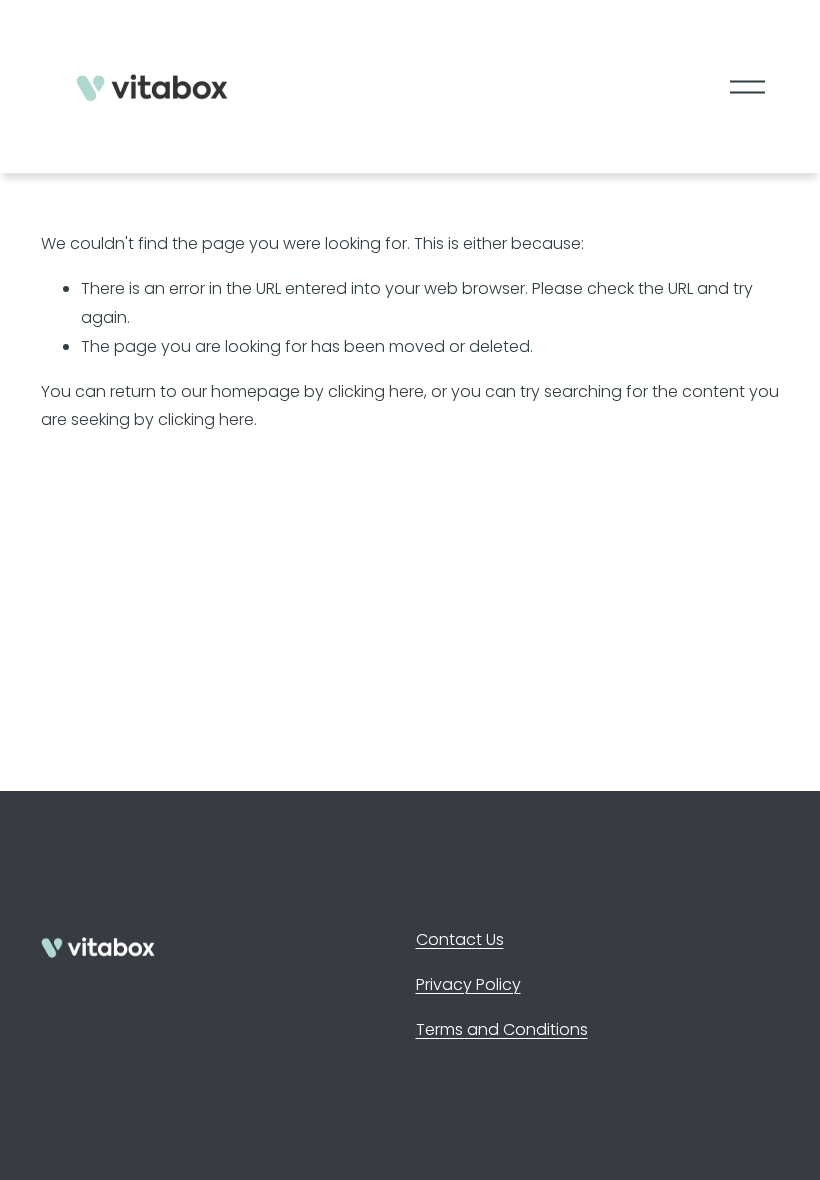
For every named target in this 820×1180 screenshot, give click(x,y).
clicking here (376, 391)
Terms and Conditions (502, 1029)
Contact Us (460, 939)
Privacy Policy (468, 984)
